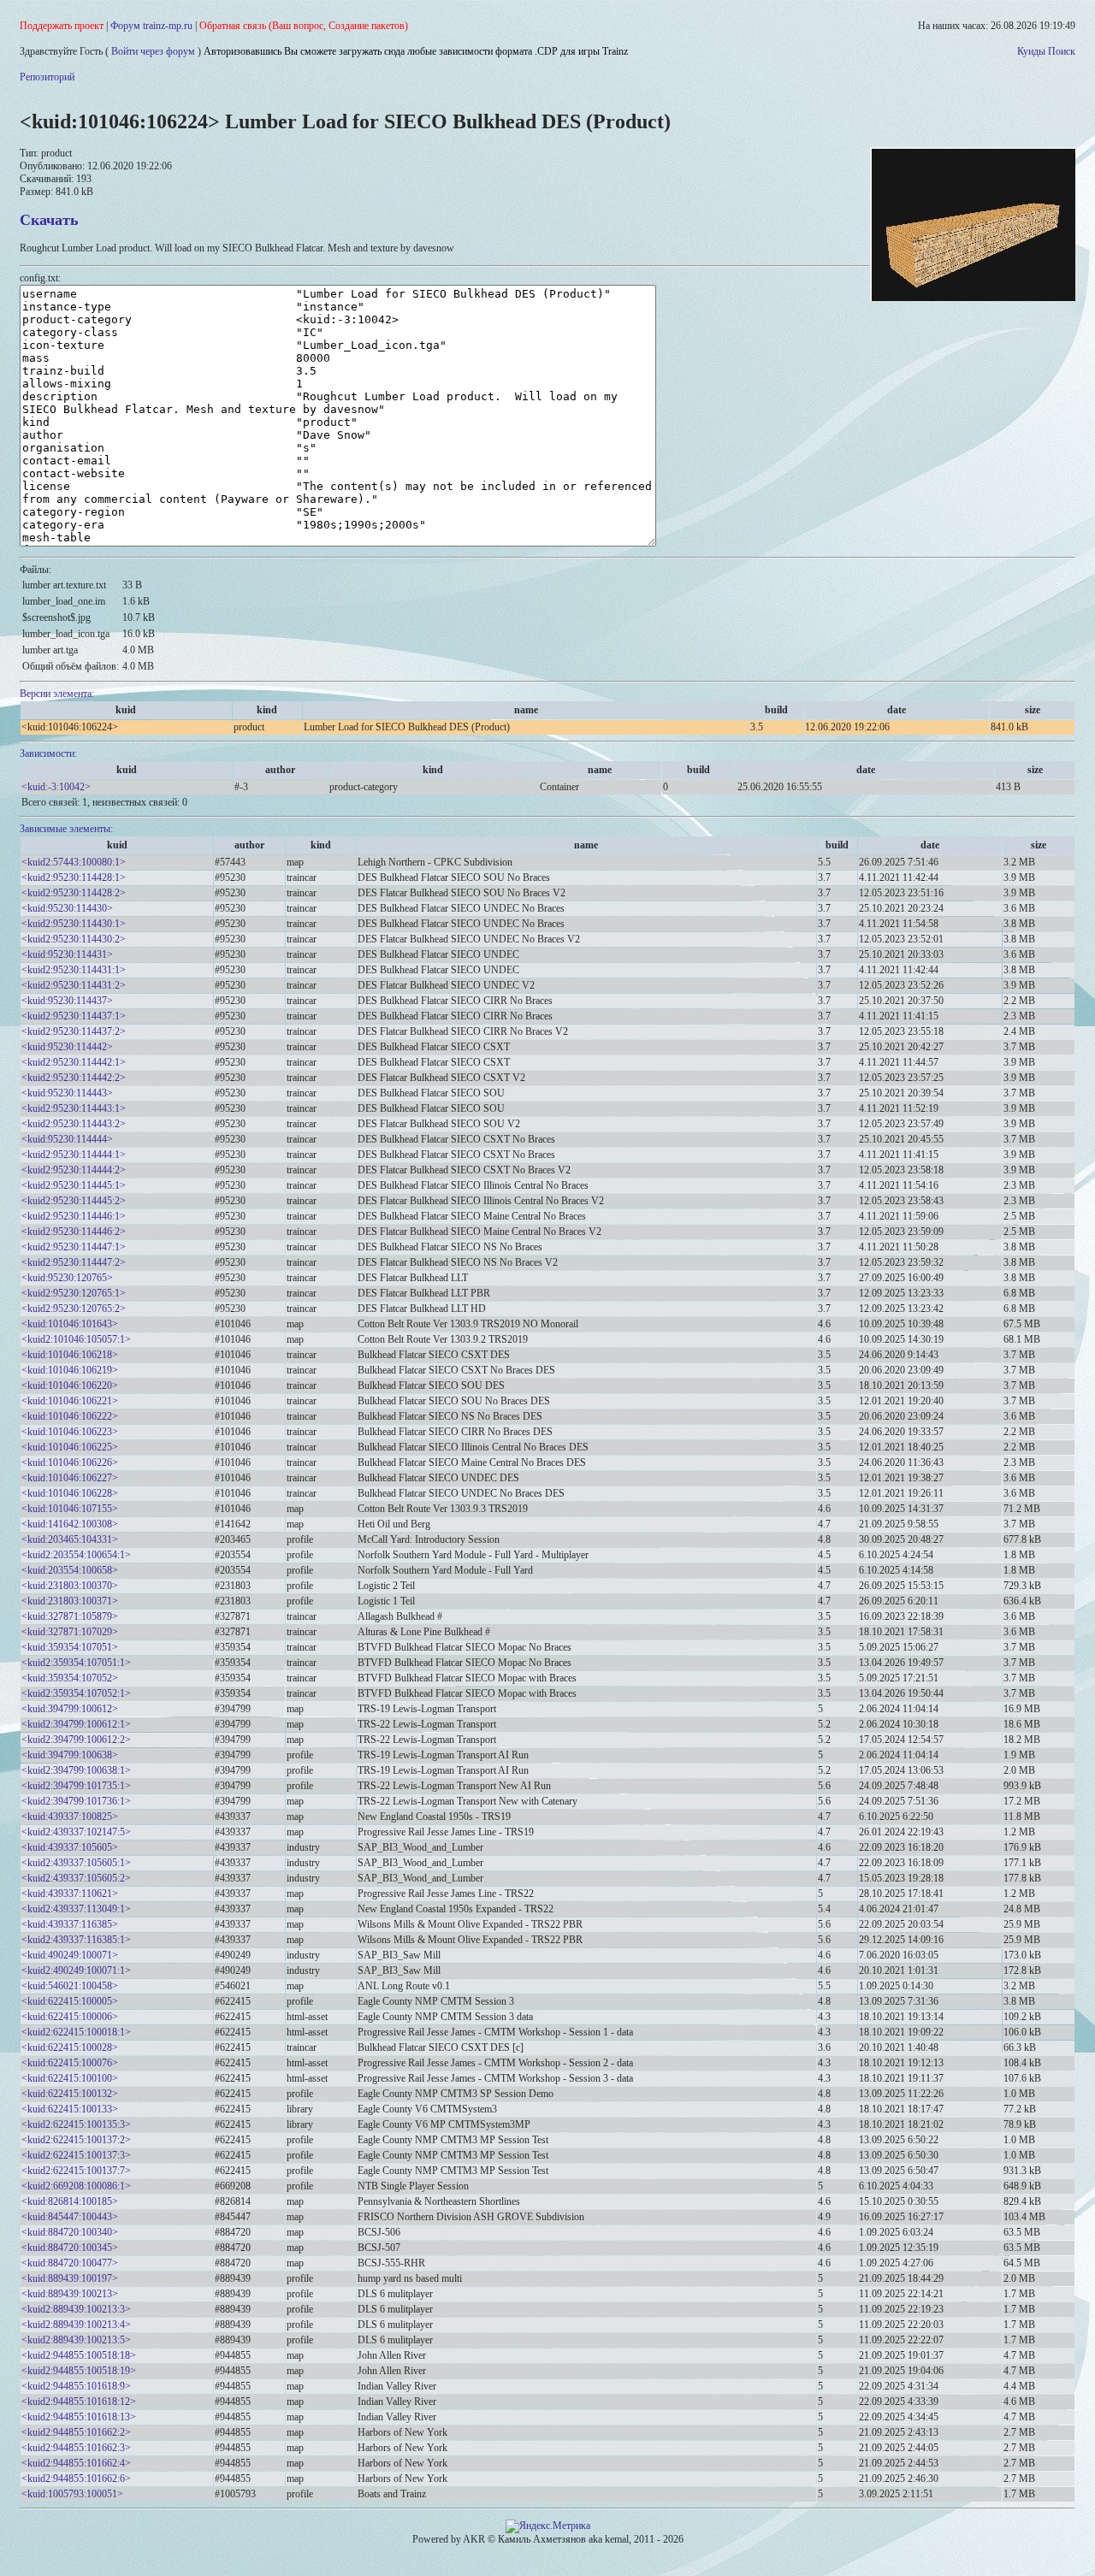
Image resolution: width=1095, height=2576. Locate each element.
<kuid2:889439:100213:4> (76, 2325)
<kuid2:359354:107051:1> (76, 1663)
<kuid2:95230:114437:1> (74, 1016)
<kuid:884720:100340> (70, 2232)
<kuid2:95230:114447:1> (74, 1247)
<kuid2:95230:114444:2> (74, 1170)
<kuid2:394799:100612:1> (76, 1724)
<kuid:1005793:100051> (72, 2494)
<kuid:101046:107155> (70, 1509)
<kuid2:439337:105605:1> (76, 1863)
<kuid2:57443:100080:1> (74, 862)
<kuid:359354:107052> (70, 1678)
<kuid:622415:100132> (70, 2094)
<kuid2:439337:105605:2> (76, 1878)
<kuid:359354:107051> (70, 1647)
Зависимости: (48, 753)
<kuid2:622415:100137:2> (76, 2140)
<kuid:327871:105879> (70, 1616)
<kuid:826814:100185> (70, 2201)
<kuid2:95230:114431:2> (74, 985)
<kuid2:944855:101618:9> (76, 2386)
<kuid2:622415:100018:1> (76, 2032)
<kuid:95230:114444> (67, 1139)
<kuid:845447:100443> (70, 2217)
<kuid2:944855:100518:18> (79, 2355)
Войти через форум (153, 51)
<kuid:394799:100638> (70, 1755)
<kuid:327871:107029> (70, 1632)
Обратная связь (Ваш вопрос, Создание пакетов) (304, 26)
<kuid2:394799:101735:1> (76, 1786)
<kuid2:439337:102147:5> (76, 1832)
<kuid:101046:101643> (70, 1324)
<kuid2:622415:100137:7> (76, 2171)
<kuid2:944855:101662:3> (76, 2448)
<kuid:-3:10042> (56, 787)
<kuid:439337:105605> (70, 1847)
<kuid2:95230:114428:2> (74, 893)
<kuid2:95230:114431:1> (74, 970)
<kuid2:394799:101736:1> (76, 1801)
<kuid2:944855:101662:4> (76, 2463)
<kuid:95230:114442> (67, 1047)
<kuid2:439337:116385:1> (76, 1940)
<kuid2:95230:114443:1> (74, 1108)
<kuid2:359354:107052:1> (76, 1693)
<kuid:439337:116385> (70, 1924)
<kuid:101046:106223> (70, 1432)
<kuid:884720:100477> (70, 2263)
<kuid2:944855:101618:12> (79, 2402)
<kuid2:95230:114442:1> (74, 1062)
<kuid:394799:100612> (70, 1709)
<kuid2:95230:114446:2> (74, 1232)
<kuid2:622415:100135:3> (76, 2124)
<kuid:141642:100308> (70, 1524)
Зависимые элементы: (66, 829)
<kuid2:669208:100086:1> (76, 2186)
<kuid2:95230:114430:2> (74, 939)
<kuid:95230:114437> (67, 1001)
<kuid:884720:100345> (70, 2248)
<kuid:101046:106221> (70, 1401)
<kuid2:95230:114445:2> (74, 1201)
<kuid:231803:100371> (70, 1601)
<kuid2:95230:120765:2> (74, 1309)
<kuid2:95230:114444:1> (74, 1155)
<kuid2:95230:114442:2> (74, 1078)
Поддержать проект (62, 26)
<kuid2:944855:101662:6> (76, 2479)
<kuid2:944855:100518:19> (79, 2371)
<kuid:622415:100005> (70, 2001)
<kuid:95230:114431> (67, 954)
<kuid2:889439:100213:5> (76, 2340)
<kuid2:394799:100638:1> (76, 1770)
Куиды (1031, 51)
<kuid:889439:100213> (70, 2294)
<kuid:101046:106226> (70, 1462)
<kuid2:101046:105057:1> (76, 1339)
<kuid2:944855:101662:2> (76, 2432)
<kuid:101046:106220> (70, 1385)
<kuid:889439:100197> (70, 2278)
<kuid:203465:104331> (70, 1539)
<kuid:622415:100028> (70, 2047)
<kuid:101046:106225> (70, 1447)
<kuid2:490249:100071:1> (76, 1970)
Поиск (1062, 51)
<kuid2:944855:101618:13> (79, 2417)
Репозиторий (47, 77)
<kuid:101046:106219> (70, 1370)
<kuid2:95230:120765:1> (74, 1293)
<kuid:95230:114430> (67, 908)
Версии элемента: (57, 694)
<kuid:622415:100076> (70, 2063)
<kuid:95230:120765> (67, 1278)
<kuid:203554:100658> (70, 1570)
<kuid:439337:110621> (70, 1894)
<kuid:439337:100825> (70, 1817)
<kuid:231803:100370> (70, 1586)
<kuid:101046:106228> (70, 1493)
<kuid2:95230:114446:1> (74, 1216)
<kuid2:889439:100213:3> (76, 2309)
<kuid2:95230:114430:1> (74, 924)
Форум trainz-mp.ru (151, 26)
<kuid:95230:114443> (67, 1093)
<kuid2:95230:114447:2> (74, 1262)
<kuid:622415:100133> (70, 2109)
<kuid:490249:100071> (70, 1955)
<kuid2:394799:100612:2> (76, 1740)
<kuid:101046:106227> (70, 1478)
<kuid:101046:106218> (70, 1355)
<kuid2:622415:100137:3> (76, 2155)
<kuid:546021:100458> (70, 1986)
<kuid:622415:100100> (70, 2078)
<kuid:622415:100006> (70, 2017)
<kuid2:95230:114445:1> (74, 1185)
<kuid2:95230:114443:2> (74, 1124)
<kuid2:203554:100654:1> (76, 1555)
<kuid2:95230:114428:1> (74, 877)
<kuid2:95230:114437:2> (74, 1031)
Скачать (49, 220)
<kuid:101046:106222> (70, 1416)
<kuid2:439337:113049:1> (76, 1909)
